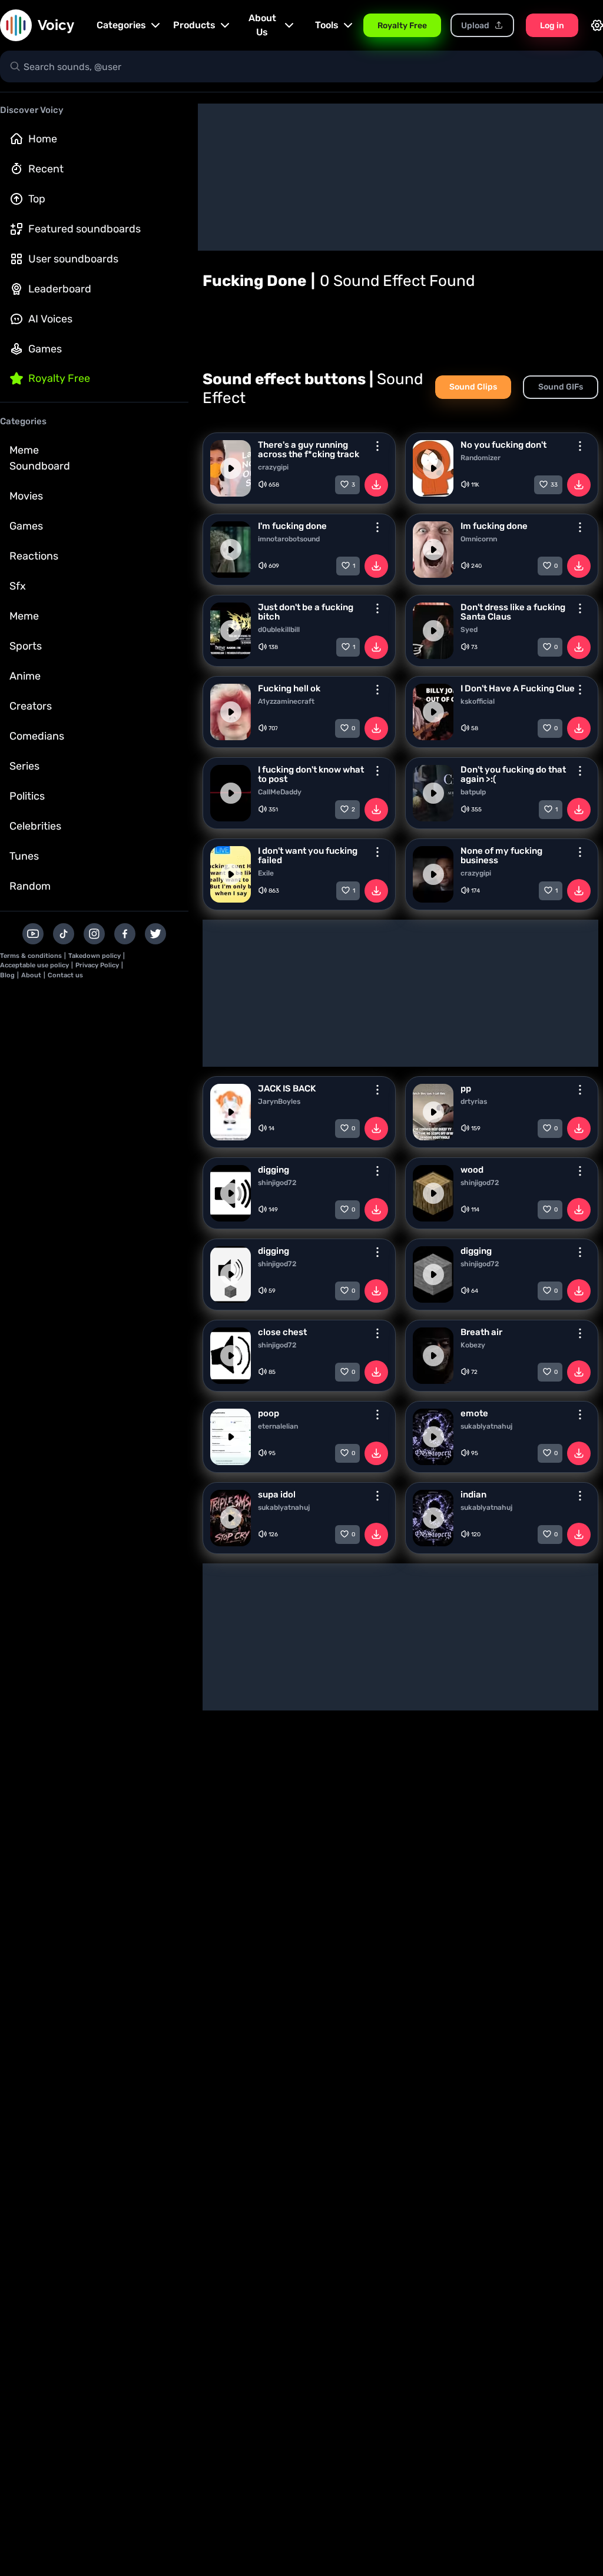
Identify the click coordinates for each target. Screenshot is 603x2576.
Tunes (24, 856)
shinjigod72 (277, 1183)
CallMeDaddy (280, 792)
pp (466, 1089)
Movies (26, 496)
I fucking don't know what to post (311, 774)
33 (554, 485)
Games (45, 349)
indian (473, 1495)
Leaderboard (60, 289)
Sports (26, 646)
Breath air (481, 1332)
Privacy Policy (97, 965)
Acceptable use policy (34, 965)
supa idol (277, 1495)
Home (43, 139)
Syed (469, 630)
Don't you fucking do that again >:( (513, 774)
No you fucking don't (503, 445)
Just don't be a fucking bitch (306, 612)
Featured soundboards (85, 229)
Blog (7, 975)
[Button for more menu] (377, 446)
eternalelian (278, 1426)
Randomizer (481, 458)
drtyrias (474, 1101)
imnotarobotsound (289, 539)
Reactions (34, 556)
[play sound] (231, 468)
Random (30, 886)
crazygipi (273, 467)
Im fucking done (494, 526)
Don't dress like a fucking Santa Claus (513, 612)
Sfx (18, 586)
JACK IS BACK (287, 1089)
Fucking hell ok (289, 688)
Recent (46, 169)
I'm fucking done (292, 526)
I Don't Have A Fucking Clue (518, 688)
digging (274, 1170)
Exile (266, 873)
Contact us (65, 975)
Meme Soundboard (40, 458)
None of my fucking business (501, 856)
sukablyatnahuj (486, 1426)
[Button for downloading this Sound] (376, 485)
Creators (31, 706)
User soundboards (73, 259)
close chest (282, 1332)
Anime (25, 676)
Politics (27, 796)
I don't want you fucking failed (308, 856)
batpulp (473, 792)
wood (472, 1170)
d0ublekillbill (279, 630)
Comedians (37, 736)
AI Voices (50, 319)
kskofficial (478, 701)
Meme (24, 616)
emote (474, 1413)
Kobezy (473, 1345)
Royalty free (59, 378)
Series (24, 766)
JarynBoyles (279, 1101)
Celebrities (35, 826)
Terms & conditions (31, 956)
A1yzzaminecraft (286, 701)
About (31, 975)
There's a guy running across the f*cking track (309, 450)
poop (269, 1413)
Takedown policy (95, 956)
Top (37, 199)
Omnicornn (479, 539)
